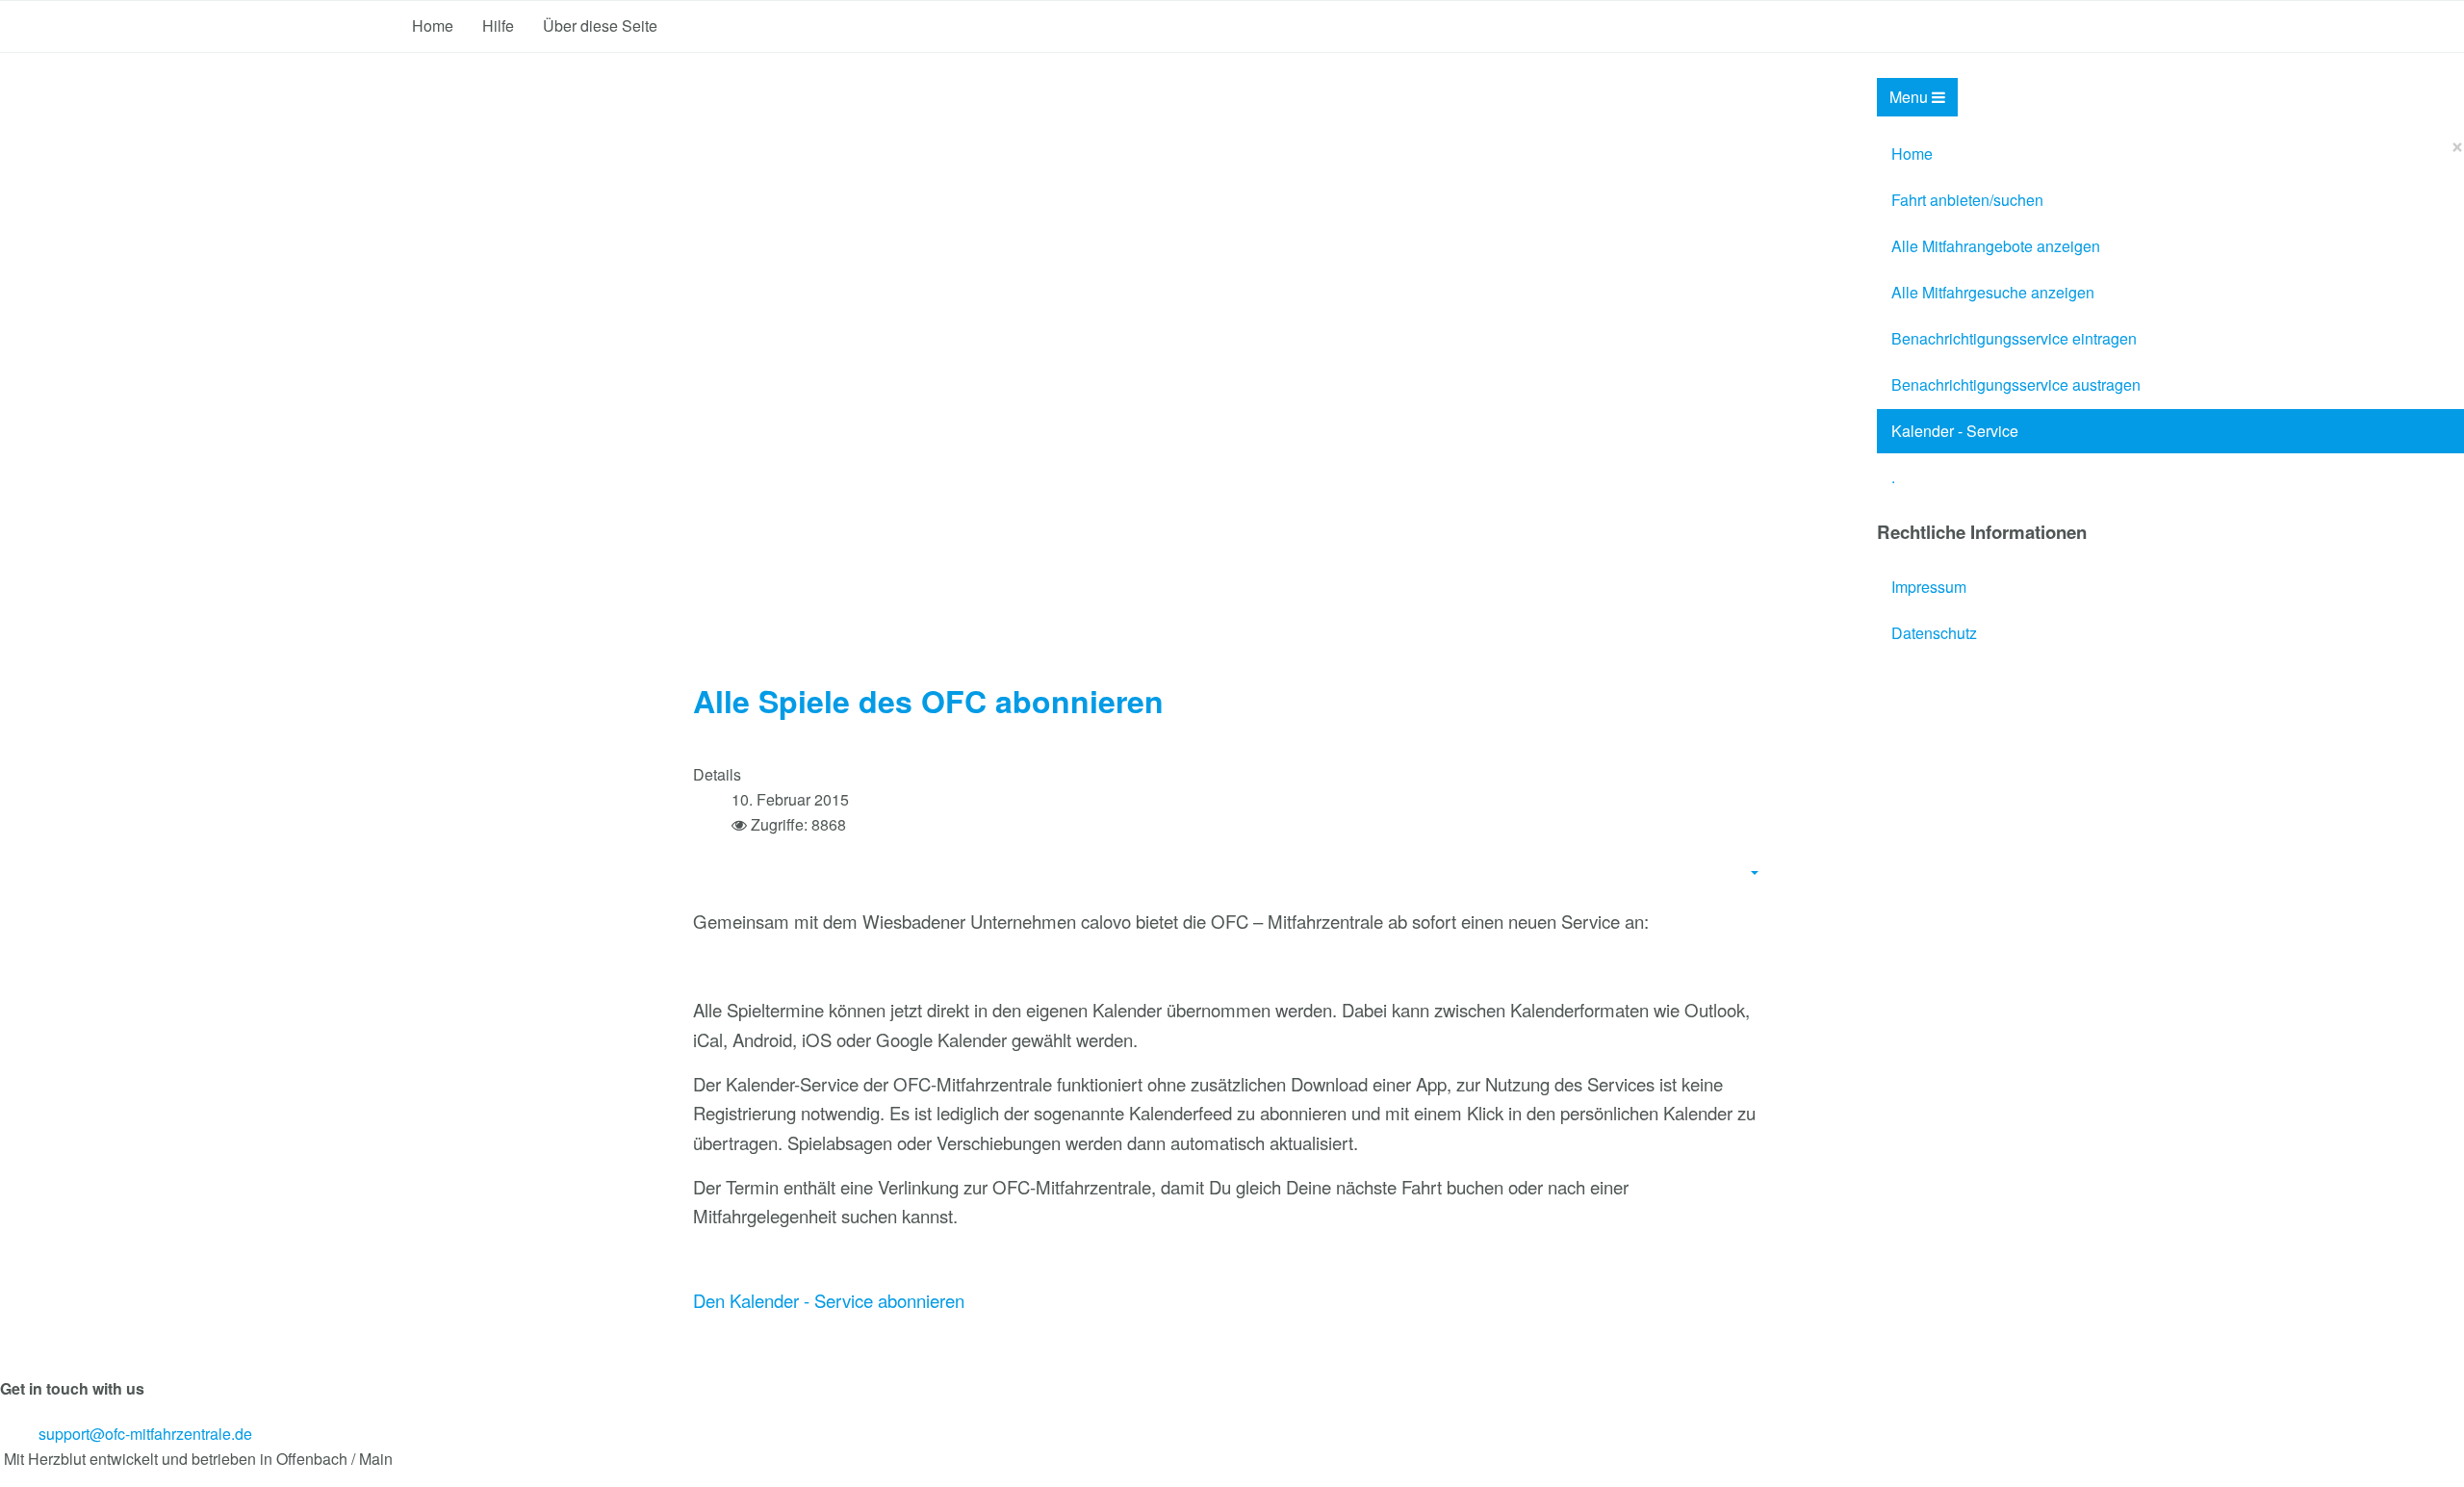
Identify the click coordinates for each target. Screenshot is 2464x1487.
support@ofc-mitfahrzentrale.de (145, 1434)
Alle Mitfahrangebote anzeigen (1996, 246)
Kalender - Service (1955, 431)
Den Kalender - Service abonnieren (829, 1300)
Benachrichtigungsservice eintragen (2014, 338)
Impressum (1929, 587)
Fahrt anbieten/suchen (1967, 200)
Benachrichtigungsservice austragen (2016, 385)
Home (433, 26)
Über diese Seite (600, 26)
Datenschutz (1934, 633)
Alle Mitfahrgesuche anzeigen (1993, 292)
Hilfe (498, 26)
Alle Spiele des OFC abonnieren (928, 701)
